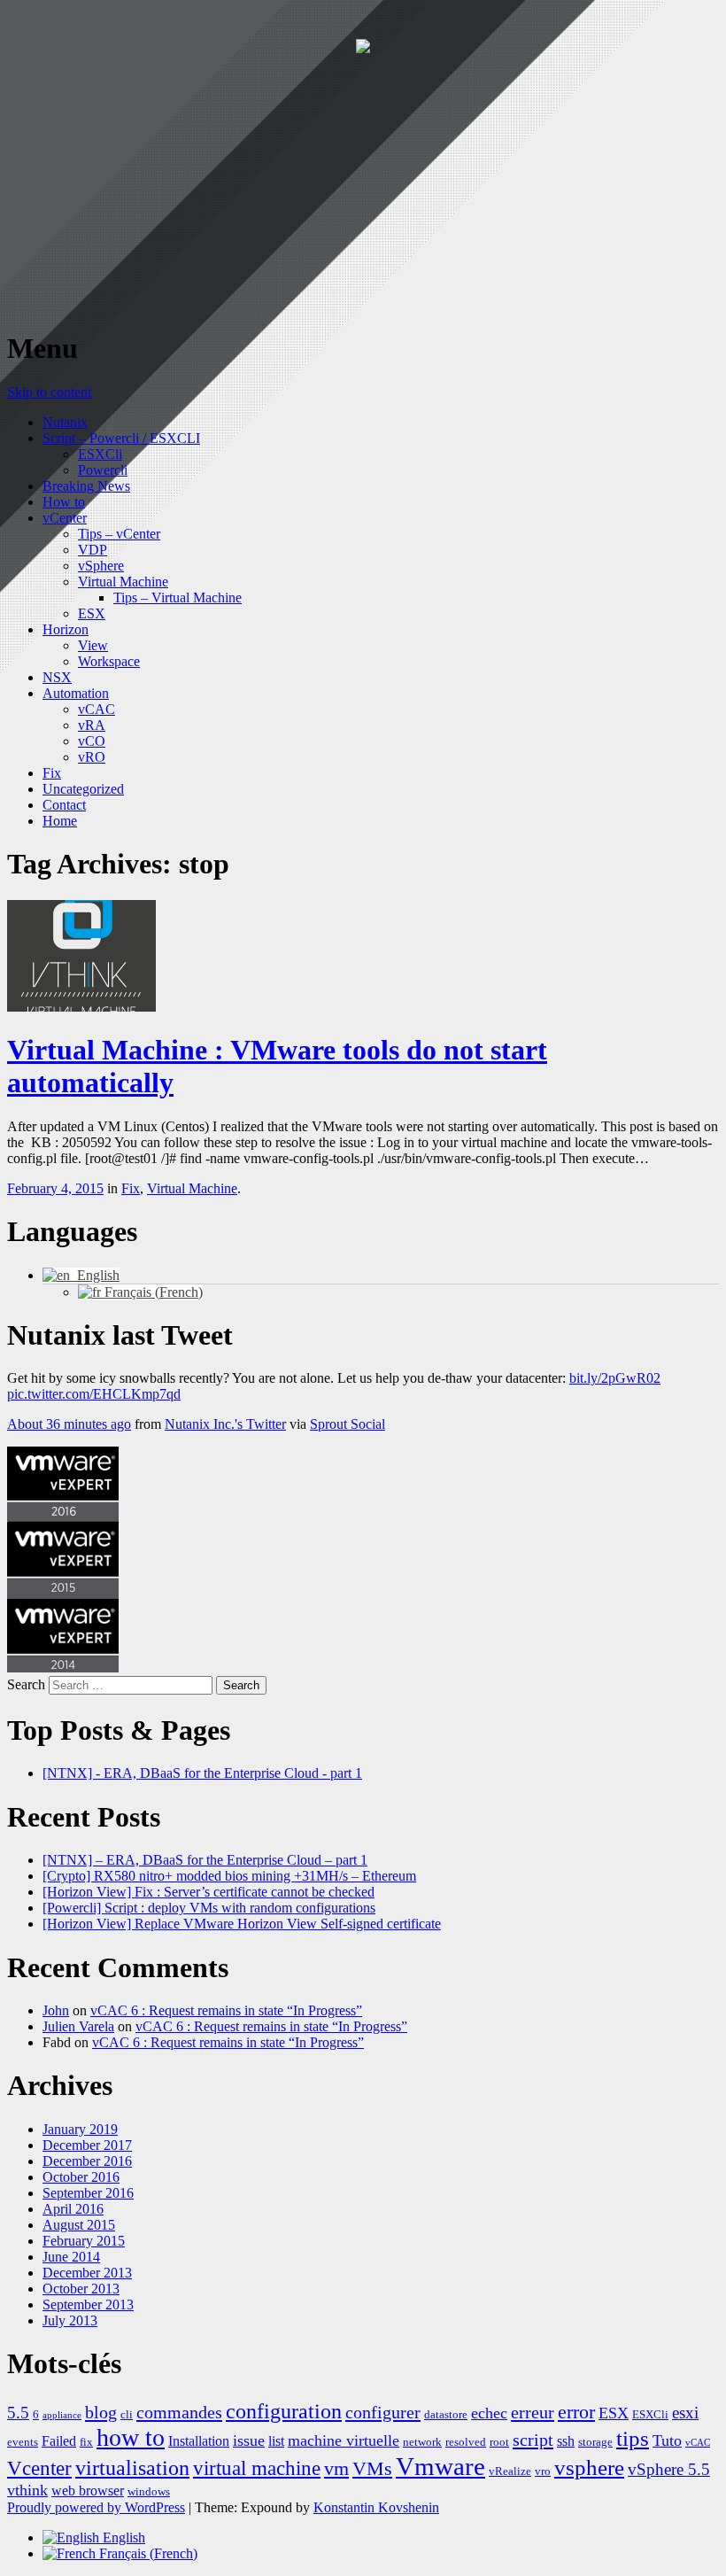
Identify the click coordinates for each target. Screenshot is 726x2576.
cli (127, 2414)
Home (60, 821)
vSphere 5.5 (669, 2469)
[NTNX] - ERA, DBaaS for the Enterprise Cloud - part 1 (202, 1773)
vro (543, 2471)
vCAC (97, 709)
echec (489, 2413)
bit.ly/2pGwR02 (615, 1378)
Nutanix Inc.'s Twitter (225, 1424)
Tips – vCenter (119, 534)
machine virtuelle (344, 2440)
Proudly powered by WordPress (96, 2507)
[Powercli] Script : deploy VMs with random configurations (209, 1908)
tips (633, 2438)
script (533, 2440)
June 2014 (71, 2257)
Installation (199, 2441)
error (576, 2412)
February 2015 (84, 2241)
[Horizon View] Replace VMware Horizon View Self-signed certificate (242, 1924)
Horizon (66, 629)
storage (595, 2442)
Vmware (440, 2466)
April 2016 (73, 2209)
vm (336, 2469)
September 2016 (88, 2193)
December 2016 (87, 2161)
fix (86, 2442)
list (276, 2441)
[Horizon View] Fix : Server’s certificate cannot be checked (209, 1892)
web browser (88, 2491)
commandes (179, 2412)
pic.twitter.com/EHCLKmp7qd (94, 1394)
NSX (57, 677)
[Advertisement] (363, 190)
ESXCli (100, 454)
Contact (64, 805)
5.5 (18, 2413)
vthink (27, 2490)
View (93, 645)
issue (249, 2440)
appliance (62, 2415)
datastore (446, 2414)
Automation (76, 693)
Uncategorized (83, 789)
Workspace (109, 661)
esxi (685, 2413)
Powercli (103, 470)
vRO (92, 757)
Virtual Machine (123, 582)
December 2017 (87, 2145)
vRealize (510, 2471)
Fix (52, 773)
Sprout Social (348, 1424)
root (499, 2442)
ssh (566, 2441)
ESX (92, 613)
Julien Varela (78, 2026)
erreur (533, 2412)
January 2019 (80, 2129)
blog (101, 2412)
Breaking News (86, 486)
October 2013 (81, 2289)
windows (149, 2491)
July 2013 (70, 2320)
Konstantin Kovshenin (376, 2507)
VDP (93, 550)
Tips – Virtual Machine (178, 597)
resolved (466, 2442)
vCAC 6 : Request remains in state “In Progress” (226, 2010)
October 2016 (81, 2177)
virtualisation (132, 2468)
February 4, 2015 (55, 1188)
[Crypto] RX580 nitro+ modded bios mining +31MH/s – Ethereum (229, 1876)
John (56, 2010)
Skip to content (49, 392)
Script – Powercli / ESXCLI (121, 438)
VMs (372, 2469)
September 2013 (88, 2304)
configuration (284, 2411)
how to (131, 2437)
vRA (92, 725)
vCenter (65, 518)
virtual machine (257, 2468)
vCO (92, 741)
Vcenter (39, 2468)
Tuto (667, 2440)
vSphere (101, 566)
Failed (59, 2441)
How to (64, 502)
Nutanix (65, 422)
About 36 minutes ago (69, 1424)
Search (26, 1684)
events (23, 2442)
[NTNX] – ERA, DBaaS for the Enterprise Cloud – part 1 (205, 1860)
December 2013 (87, 2273)
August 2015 (79, 2225)
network (422, 2442)
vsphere (589, 2467)
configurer (383, 2412)
